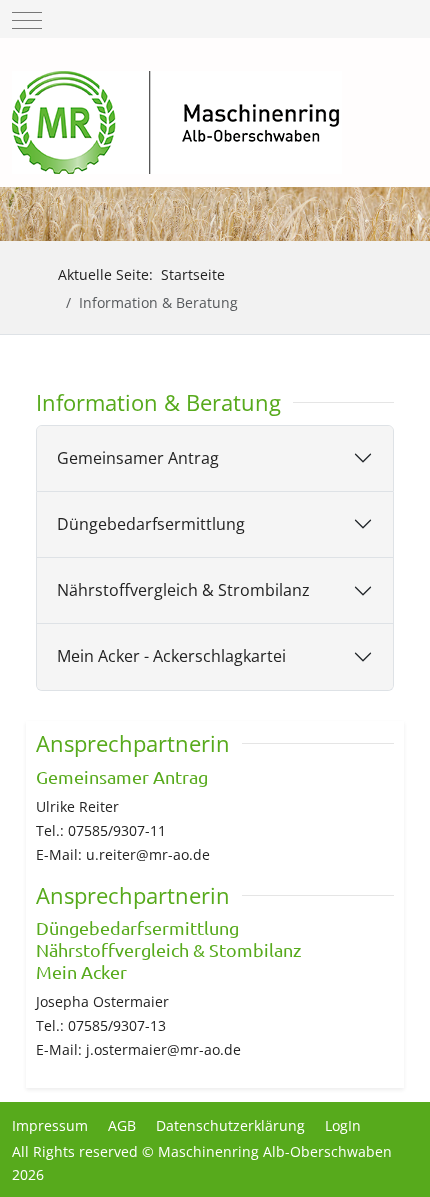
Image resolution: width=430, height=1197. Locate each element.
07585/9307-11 (117, 830)
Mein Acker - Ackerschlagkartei (171, 656)
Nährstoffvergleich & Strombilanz (183, 590)
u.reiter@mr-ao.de (148, 854)
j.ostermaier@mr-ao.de (163, 1049)
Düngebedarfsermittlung (151, 524)
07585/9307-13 (117, 1025)
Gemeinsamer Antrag (138, 458)
